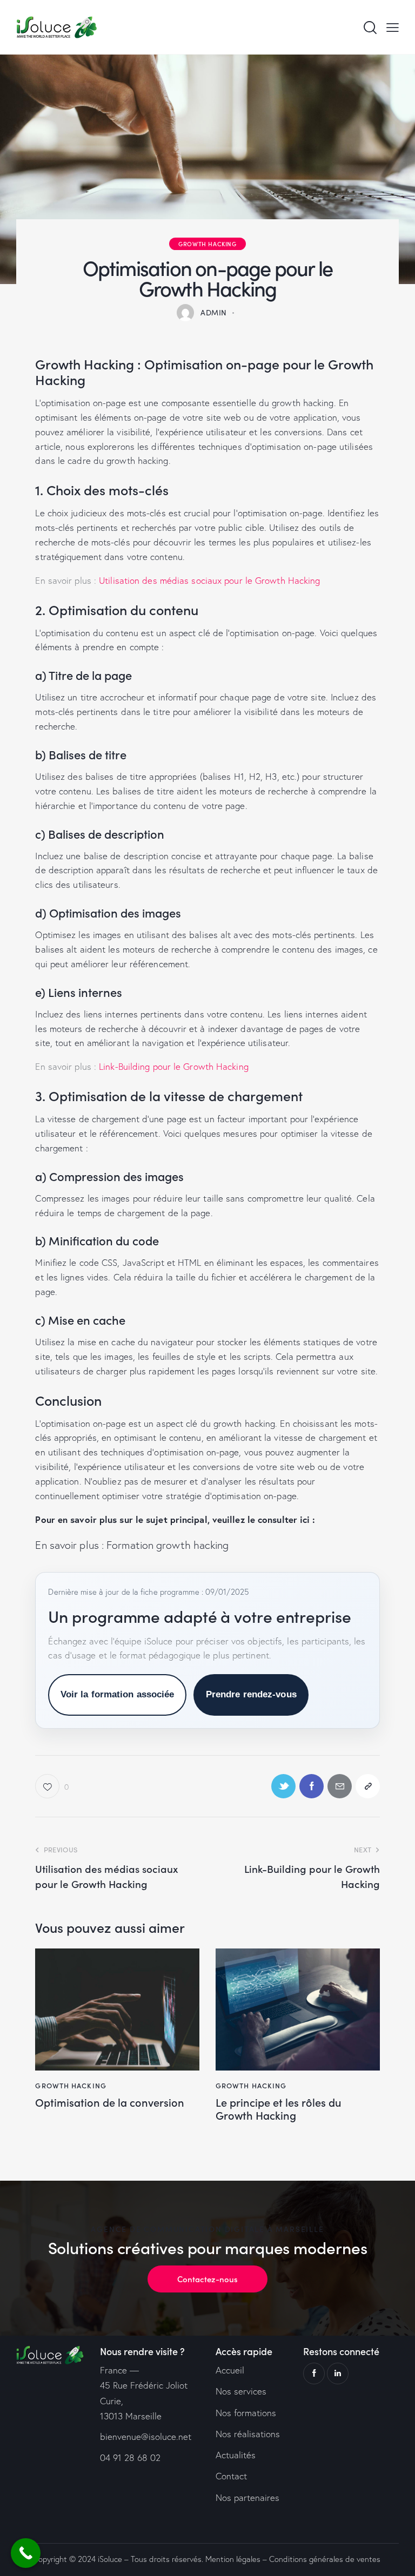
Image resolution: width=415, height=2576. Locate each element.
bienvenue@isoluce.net (146, 2436)
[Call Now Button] (26, 2553)
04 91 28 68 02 (130, 2457)
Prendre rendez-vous (251, 1694)
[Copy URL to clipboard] (368, 1786)
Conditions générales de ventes (325, 2559)
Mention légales (233, 2559)
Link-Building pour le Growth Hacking (174, 1066)
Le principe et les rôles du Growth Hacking (279, 2108)
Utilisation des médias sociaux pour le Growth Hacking (209, 580)
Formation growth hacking (168, 1545)
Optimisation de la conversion (110, 2102)
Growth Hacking (207, 244)
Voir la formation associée (118, 1694)
